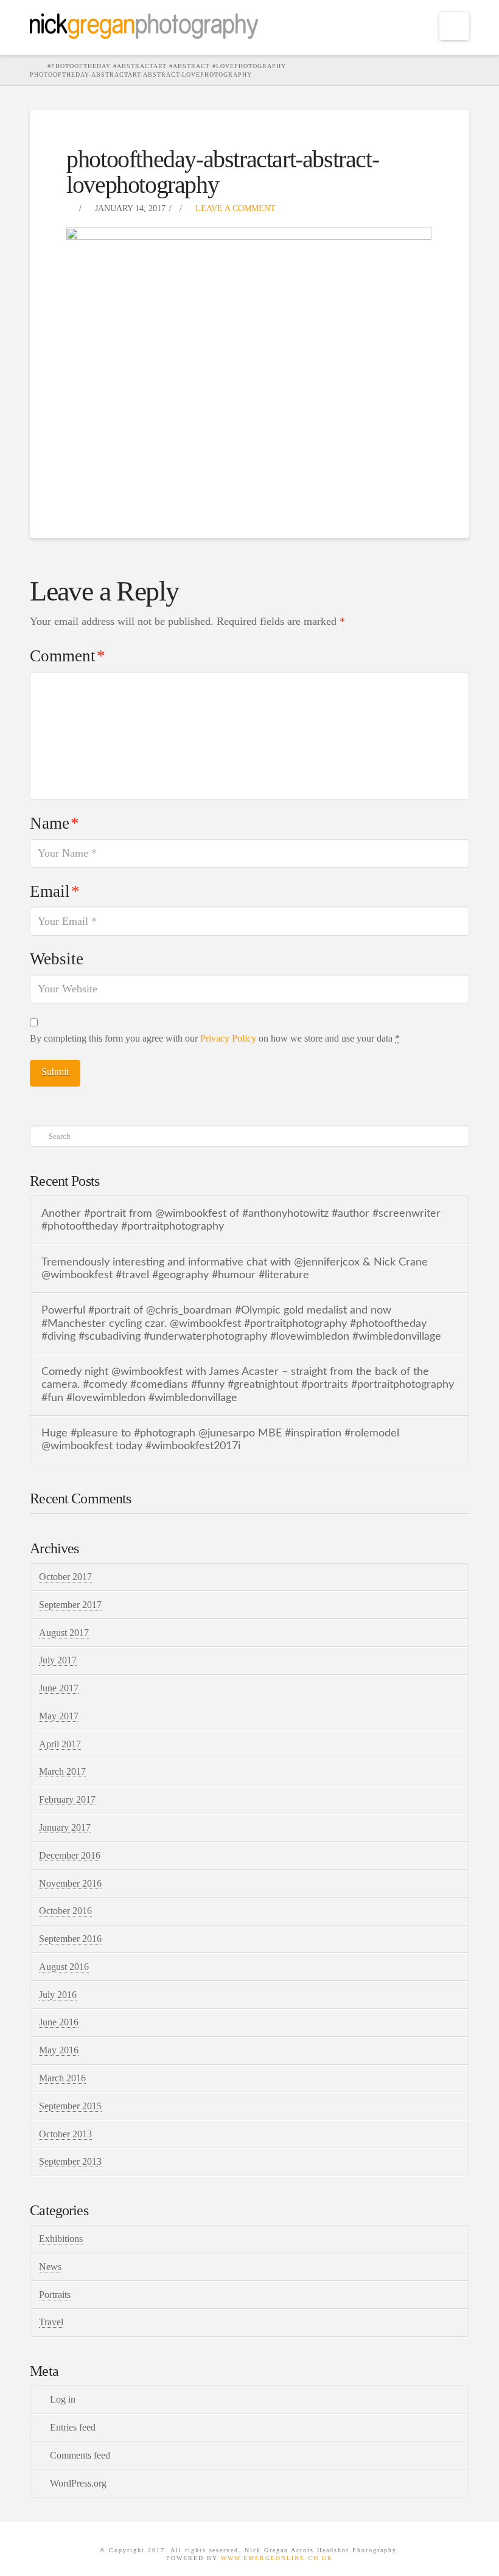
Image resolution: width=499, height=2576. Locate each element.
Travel (51, 2322)
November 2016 (70, 1883)
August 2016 (64, 1967)
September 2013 (70, 2161)
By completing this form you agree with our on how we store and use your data (215, 1038)
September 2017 (70, 1605)
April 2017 (60, 1744)
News (50, 2267)
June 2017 (59, 1688)
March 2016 (62, 2078)
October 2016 (65, 1911)
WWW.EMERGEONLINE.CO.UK (277, 2558)
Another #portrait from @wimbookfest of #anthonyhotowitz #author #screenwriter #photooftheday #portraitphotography (241, 1220)
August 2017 (64, 1633)
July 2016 (58, 1995)
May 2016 (59, 2050)
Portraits (55, 2295)
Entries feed (73, 2427)
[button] (454, 26)
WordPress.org (78, 2483)
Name (54, 823)
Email (55, 891)
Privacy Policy (228, 1038)
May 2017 (59, 1716)
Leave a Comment (234, 208)
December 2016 (70, 1855)
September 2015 (70, 2106)
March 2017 (62, 1771)
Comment (68, 656)
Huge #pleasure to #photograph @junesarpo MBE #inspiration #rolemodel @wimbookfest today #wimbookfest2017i (220, 1439)
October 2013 (65, 2134)
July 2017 (58, 1660)
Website (57, 959)
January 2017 (65, 1827)
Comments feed (80, 2455)
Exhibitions (61, 2239)
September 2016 (70, 1939)
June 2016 (59, 2022)
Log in (63, 2399)
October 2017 (65, 1577)
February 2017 (67, 1799)
